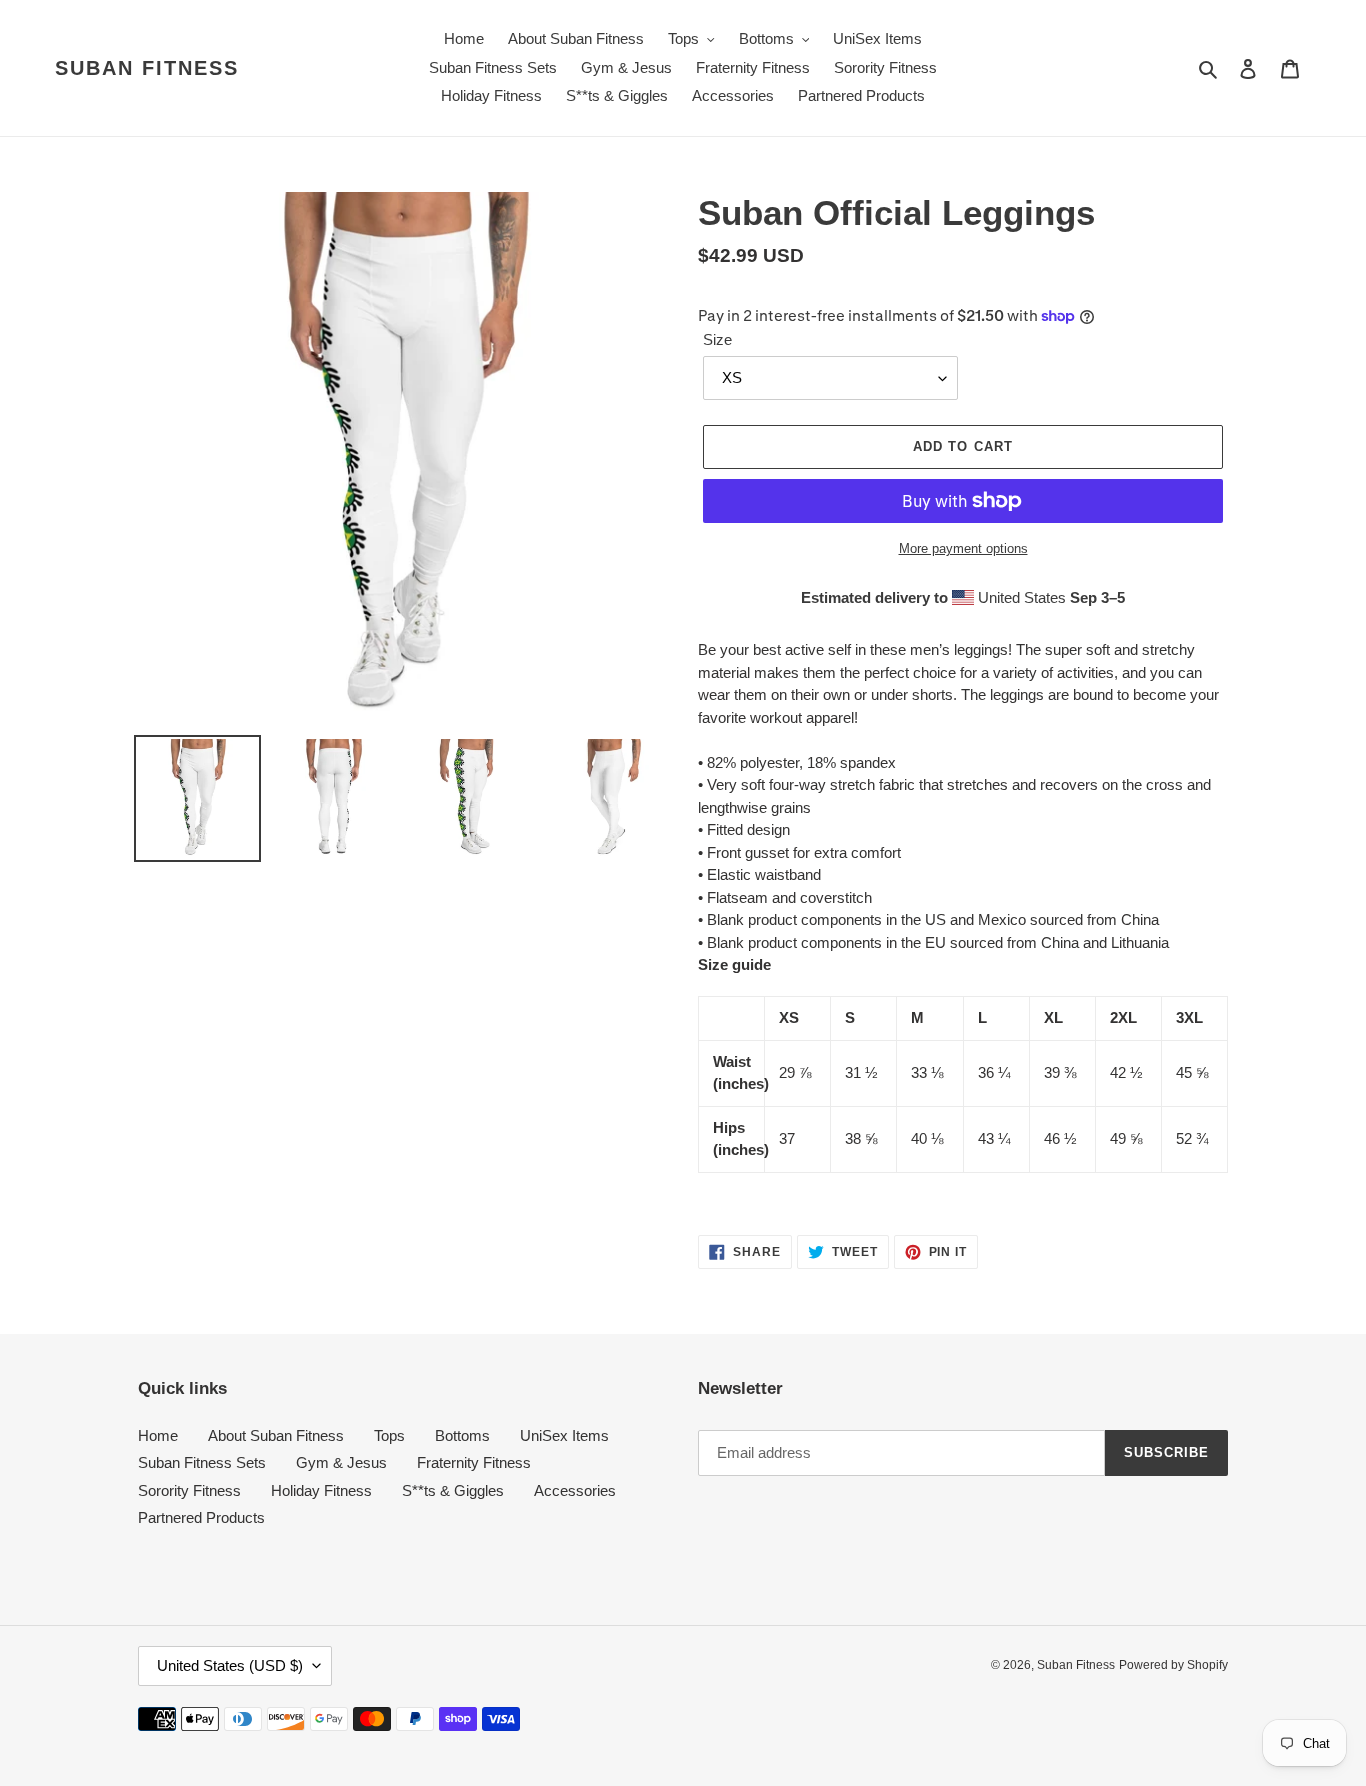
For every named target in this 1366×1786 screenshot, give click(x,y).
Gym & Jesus (341, 1462)
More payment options (963, 548)
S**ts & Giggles (453, 1490)
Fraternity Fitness (474, 1462)
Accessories (575, 1490)
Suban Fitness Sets (202, 1462)
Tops (389, 1435)
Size (717, 339)
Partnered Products (201, 1517)
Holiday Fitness (321, 1490)
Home (158, 1435)
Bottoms (462, 1435)
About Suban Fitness (276, 1435)
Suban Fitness (147, 68)
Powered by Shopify (1173, 1665)
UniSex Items (564, 1435)
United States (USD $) (230, 1665)
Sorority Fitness (189, 1490)
